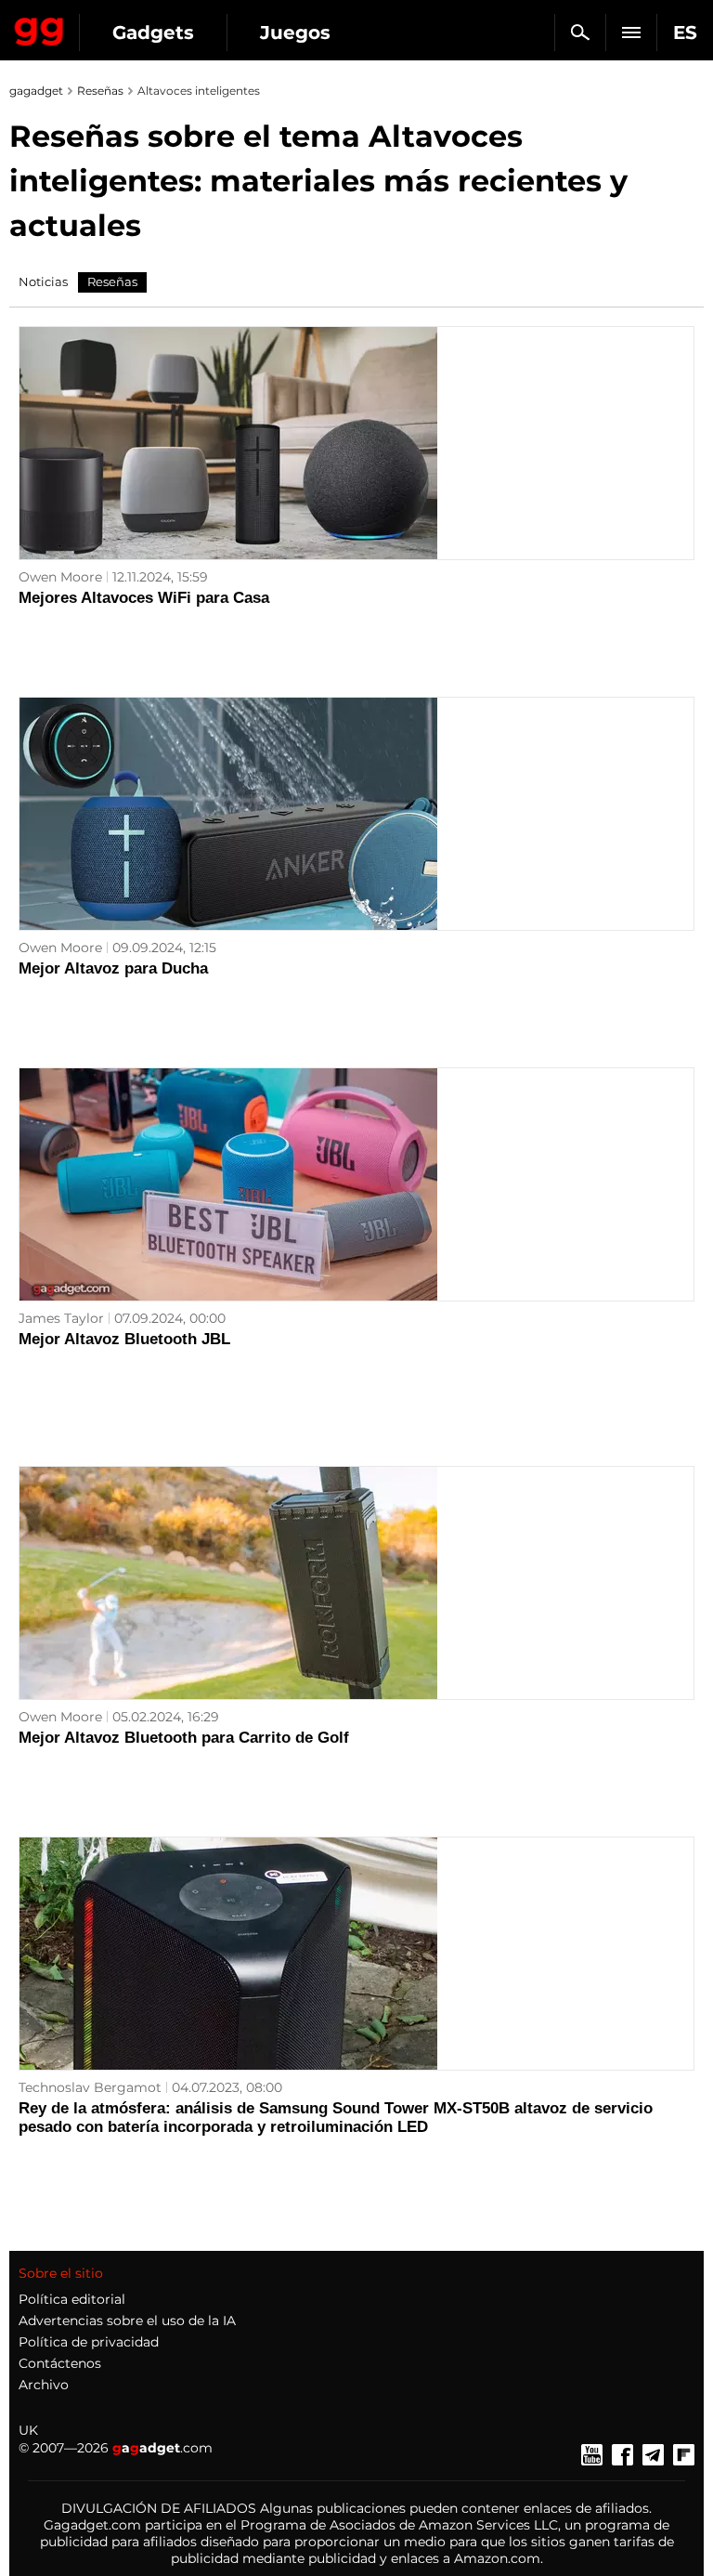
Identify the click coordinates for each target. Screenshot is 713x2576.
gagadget (36, 91)
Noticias (43, 281)
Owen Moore (60, 577)
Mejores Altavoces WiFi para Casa (144, 598)
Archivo (44, 2385)
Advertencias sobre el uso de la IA (127, 2321)
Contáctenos (60, 2363)
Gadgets (153, 33)
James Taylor (61, 1318)
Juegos (295, 33)
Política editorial (72, 2299)
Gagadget (39, 28)
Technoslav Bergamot (90, 2087)
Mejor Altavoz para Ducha (113, 968)
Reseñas (100, 91)
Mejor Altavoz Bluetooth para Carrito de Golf (184, 1738)
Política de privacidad (89, 2342)
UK (28, 2430)
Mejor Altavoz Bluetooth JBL (124, 1339)
